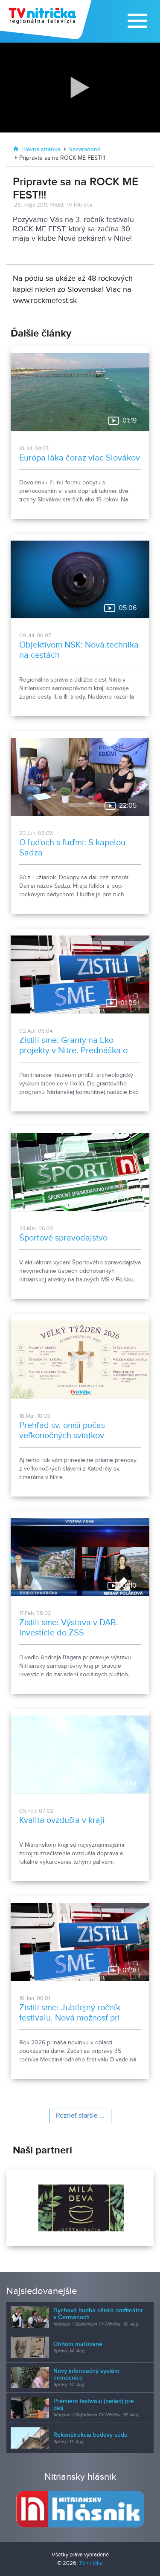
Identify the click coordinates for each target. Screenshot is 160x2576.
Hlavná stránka (41, 150)
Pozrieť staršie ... (80, 2116)
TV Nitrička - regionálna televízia (47, 20)
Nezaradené (84, 150)
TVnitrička (91, 2563)
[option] (80, 2208)
